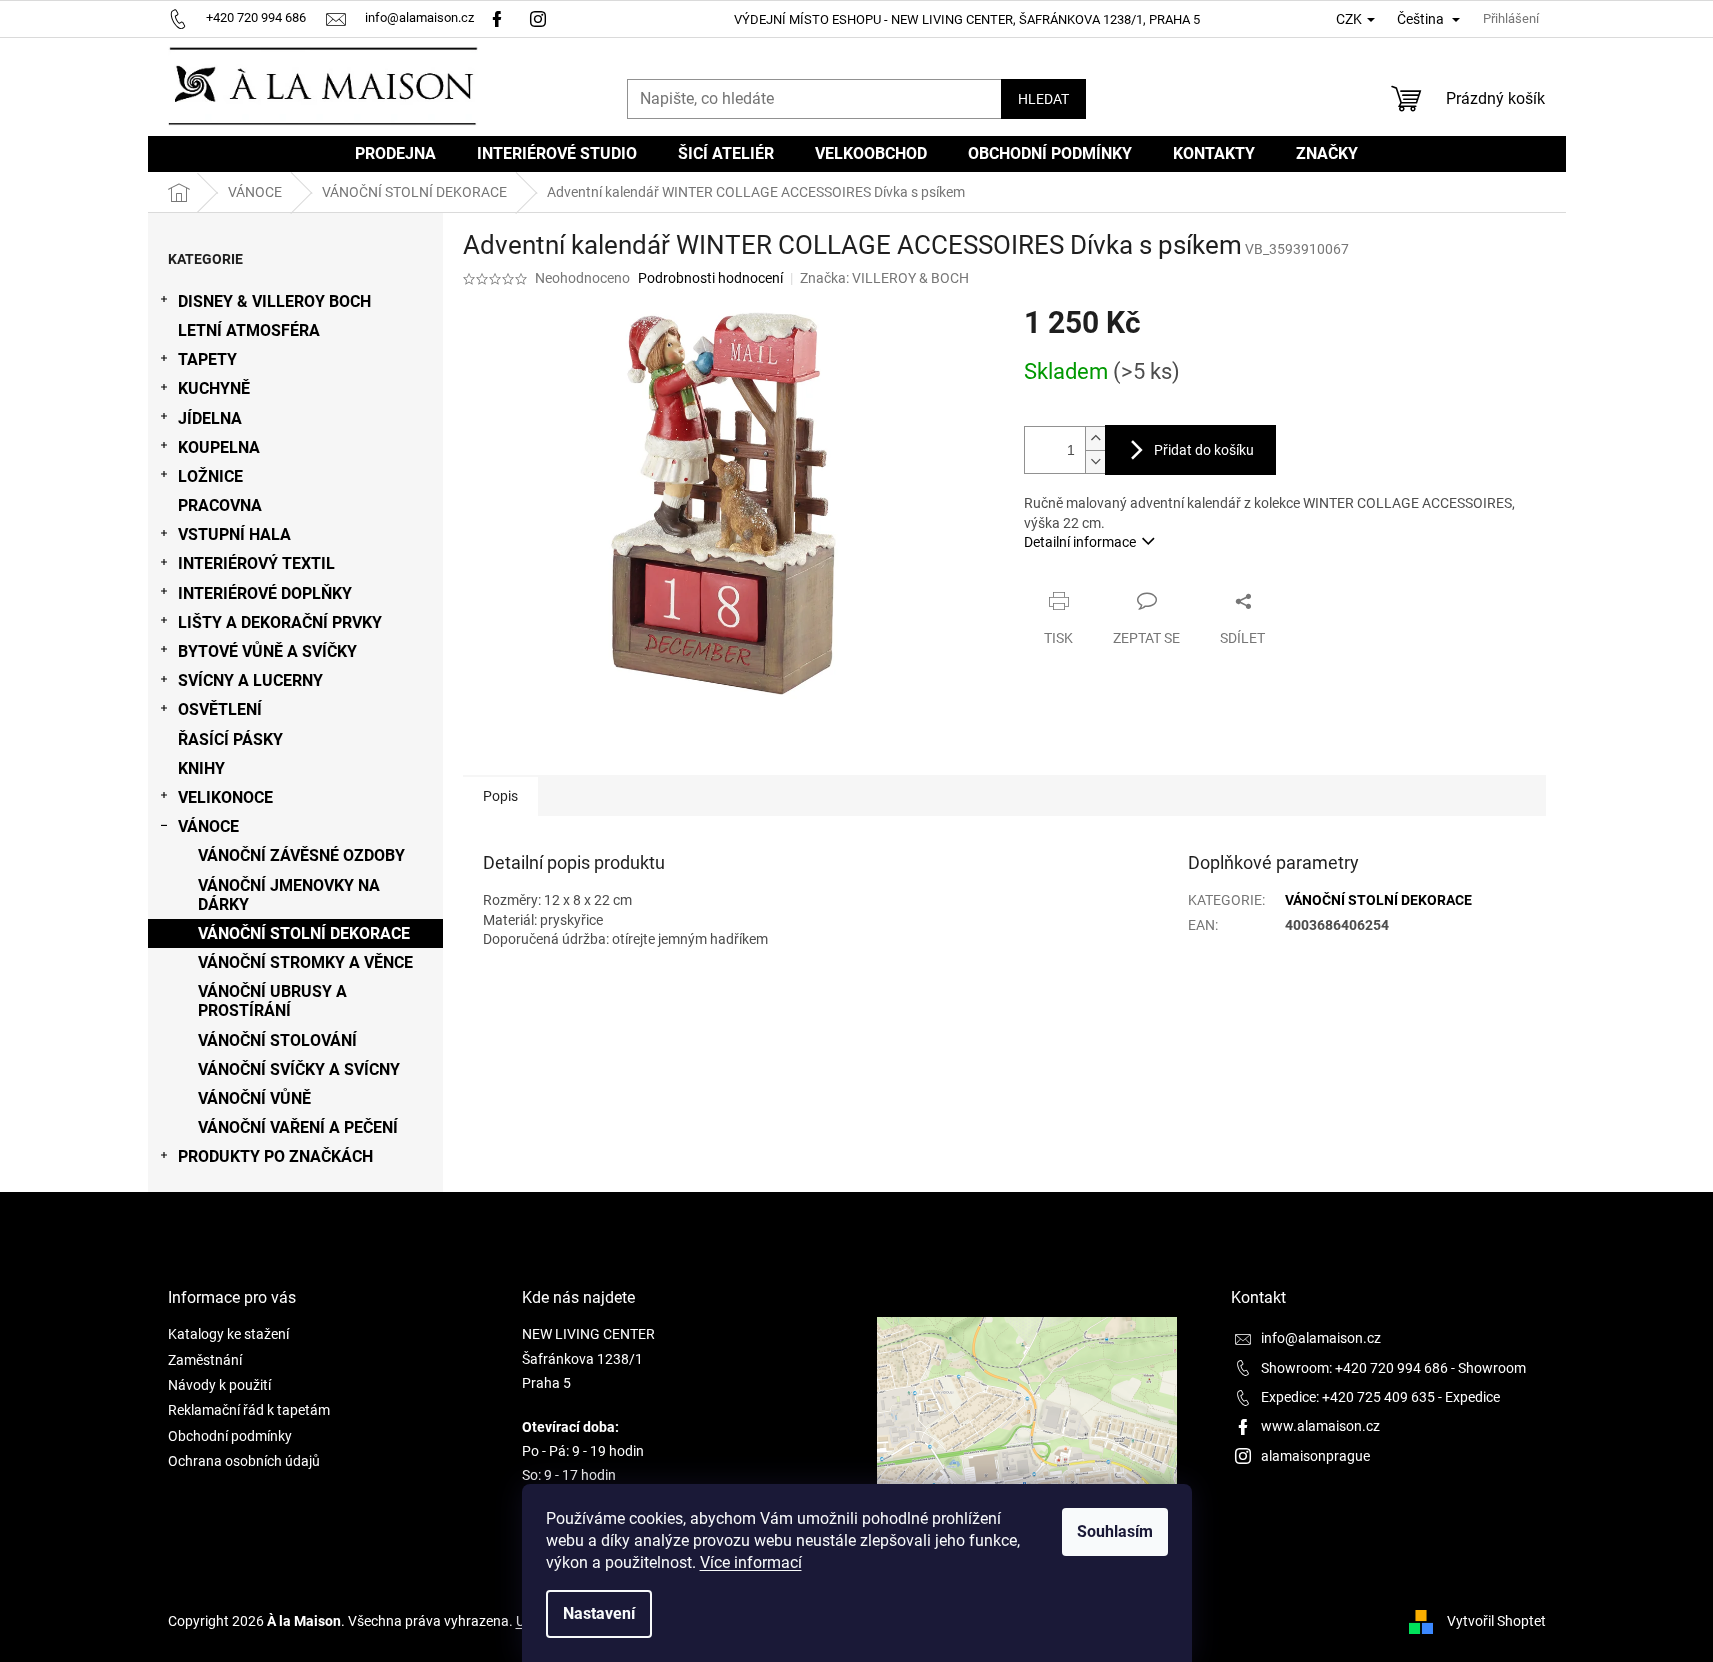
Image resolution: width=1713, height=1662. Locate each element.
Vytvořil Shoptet (1496, 1621)
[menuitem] (395, 154)
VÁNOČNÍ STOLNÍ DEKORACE (304, 933)
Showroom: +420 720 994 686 (1354, 1368)
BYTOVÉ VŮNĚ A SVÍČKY (267, 651)
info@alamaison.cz (1321, 1338)
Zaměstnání (205, 1360)
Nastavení (599, 1613)
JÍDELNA (210, 418)
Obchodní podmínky (230, 1436)
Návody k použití (219, 1385)
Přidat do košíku (1204, 450)
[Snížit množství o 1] (1095, 461)
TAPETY (207, 359)
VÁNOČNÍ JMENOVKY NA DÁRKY (289, 895)
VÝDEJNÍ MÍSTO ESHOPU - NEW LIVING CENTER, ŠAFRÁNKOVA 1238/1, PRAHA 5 (967, 19)
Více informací (751, 1562)
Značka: (884, 278)
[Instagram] (540, 17)
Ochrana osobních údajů (244, 1461)
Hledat (1043, 99)
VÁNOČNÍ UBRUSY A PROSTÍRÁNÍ (272, 1001)
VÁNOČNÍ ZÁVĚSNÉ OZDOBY (301, 855)
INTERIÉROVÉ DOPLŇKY (265, 593)
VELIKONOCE (225, 797)
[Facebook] (497, 17)
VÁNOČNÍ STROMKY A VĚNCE (305, 962)
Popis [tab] (500, 796)
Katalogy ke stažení (228, 1334)
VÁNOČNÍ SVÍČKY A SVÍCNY (299, 1069)
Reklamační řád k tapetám (249, 1410)
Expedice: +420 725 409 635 (1348, 1397)
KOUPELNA (219, 447)
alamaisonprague (1315, 1456)
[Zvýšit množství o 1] (1095, 438)
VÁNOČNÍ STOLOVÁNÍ (277, 1040)
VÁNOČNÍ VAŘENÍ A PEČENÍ (298, 1127)
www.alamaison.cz (1320, 1426)
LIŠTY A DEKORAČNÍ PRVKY (280, 622)
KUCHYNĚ (214, 388)
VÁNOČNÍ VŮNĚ (254, 1098)
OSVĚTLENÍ (220, 709)
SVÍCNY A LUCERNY (250, 680)
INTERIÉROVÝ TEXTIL (256, 563)
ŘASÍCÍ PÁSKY (230, 739)
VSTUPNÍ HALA (234, 534)
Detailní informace (1080, 542)
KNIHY (201, 768)
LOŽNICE (210, 476)
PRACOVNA (220, 505)
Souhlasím (1115, 1531)
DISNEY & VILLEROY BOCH (274, 301)
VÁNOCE (208, 826)
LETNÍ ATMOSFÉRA (249, 330)
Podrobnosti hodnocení (710, 278)
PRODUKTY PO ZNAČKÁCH (275, 1156)
